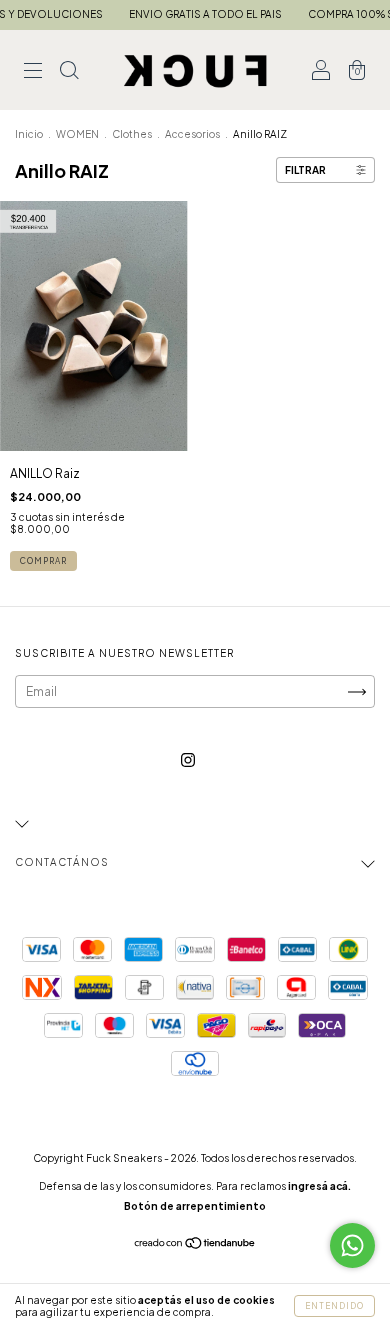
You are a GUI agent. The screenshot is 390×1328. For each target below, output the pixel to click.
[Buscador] (69, 72)
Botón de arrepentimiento (195, 1206)
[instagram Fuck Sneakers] (188, 759)
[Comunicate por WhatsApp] (352, 1245)
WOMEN (77, 134)
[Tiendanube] (195, 1245)
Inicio (29, 134)
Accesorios (192, 134)
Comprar (43, 561)
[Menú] (33, 72)
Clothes (132, 134)
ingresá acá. (319, 1186)
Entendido (334, 1306)
